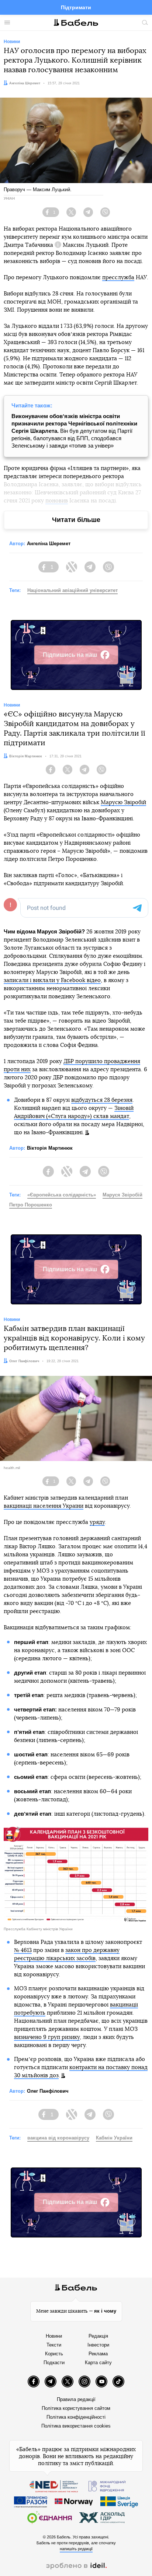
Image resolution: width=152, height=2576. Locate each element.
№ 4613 (23, 1950)
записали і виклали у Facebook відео (52, 980)
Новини (54, 2336)
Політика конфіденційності (76, 2417)
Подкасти (54, 2363)
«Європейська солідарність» (62, 1195)
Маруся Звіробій (122, 1195)
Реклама (98, 2354)
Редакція (98, 2336)
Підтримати (76, 7)
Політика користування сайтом (76, 2408)
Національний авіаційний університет (72, 590)
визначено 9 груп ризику (47, 2037)
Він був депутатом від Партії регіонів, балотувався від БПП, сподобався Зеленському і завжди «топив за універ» (74, 431)
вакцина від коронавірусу (58, 2138)
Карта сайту (98, 2363)
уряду (97, 1522)
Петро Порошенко (31, 1205)
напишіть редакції (76, 2549)
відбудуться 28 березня (102, 1100)
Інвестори (98, 2345)
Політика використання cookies (76, 2426)
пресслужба (118, 278)
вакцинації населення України (44, 1506)
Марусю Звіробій (123, 802)
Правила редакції (76, 2399)
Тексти (54, 2345)
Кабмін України (114, 2138)
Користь (54, 2354)
